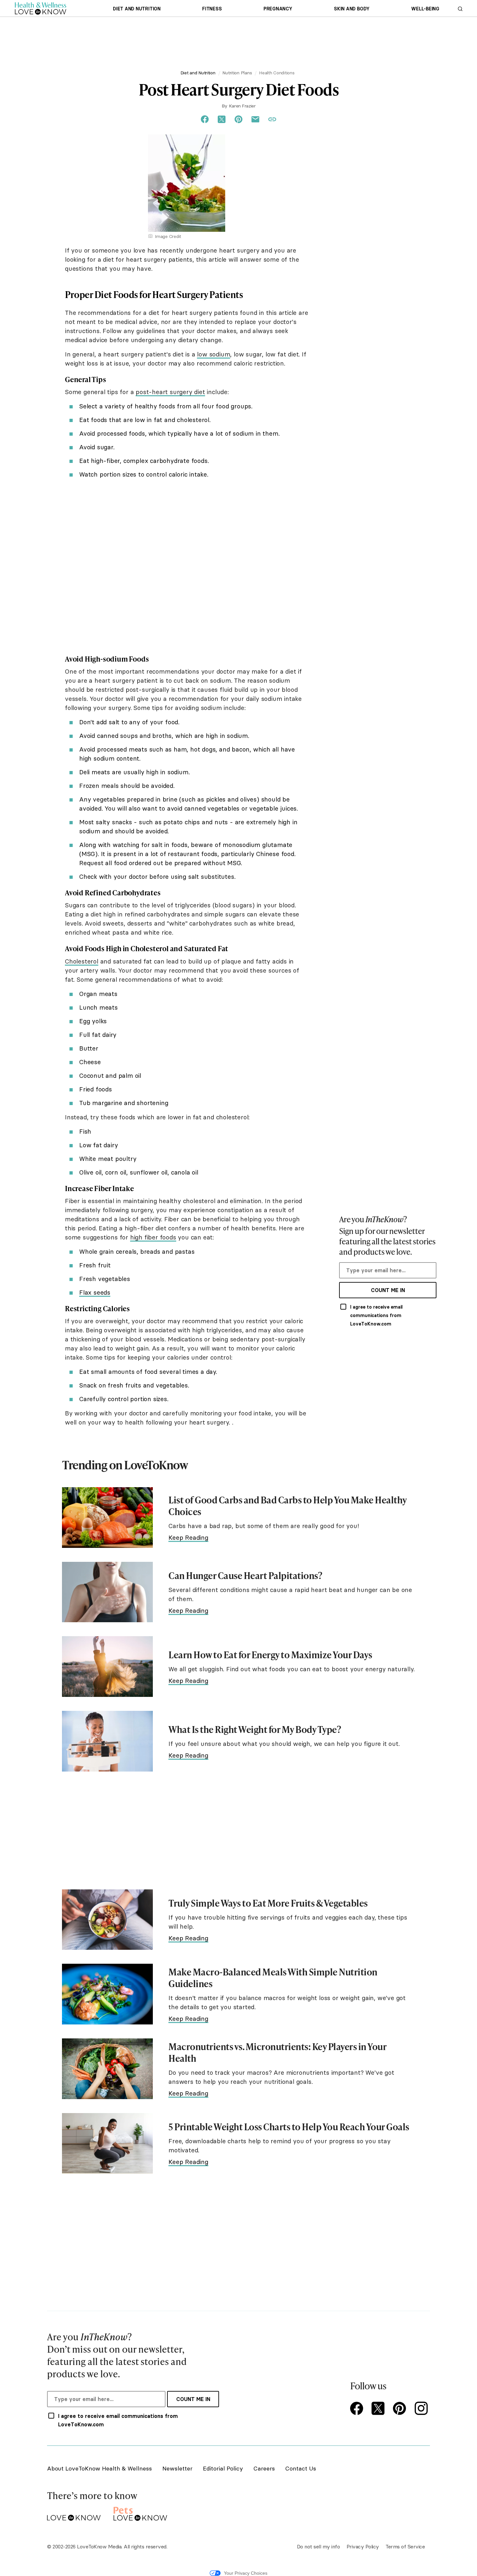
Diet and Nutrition (137, 9)
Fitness (212, 9)
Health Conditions (277, 73)
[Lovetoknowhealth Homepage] (41, 8)
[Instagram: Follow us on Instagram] (422, 2409)
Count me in (388, 1290)
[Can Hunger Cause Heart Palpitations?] (107, 1592)
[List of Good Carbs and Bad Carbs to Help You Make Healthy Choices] (107, 1518)
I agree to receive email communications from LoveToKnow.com (376, 1315)
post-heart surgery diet (170, 392)
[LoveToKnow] (74, 2513)
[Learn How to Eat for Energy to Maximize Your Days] (107, 1667)
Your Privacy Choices (246, 2573)
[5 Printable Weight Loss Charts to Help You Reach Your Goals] (107, 2143)
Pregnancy (278, 9)
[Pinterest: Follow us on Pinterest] (401, 2409)
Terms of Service (405, 2546)
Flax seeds (95, 1292)
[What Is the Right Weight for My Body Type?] (107, 1741)
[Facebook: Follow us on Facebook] (358, 2409)
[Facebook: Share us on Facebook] (205, 119)
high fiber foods (153, 1237)
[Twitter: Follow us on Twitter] (379, 2409)
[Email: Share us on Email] (255, 119)
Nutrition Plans (237, 73)
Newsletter (177, 2468)
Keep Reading (188, 1537)
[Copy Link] (272, 119)
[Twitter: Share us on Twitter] (222, 119)
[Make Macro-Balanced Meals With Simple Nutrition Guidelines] (107, 1994)
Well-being (425, 9)
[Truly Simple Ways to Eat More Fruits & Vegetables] (107, 1920)
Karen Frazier (242, 106)
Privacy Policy (363, 2546)
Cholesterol (82, 961)
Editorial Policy (223, 2468)
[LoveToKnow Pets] (140, 2513)
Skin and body (352, 9)
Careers (264, 2468)
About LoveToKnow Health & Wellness (99, 2468)
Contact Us (301, 2468)
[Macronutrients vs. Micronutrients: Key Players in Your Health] (107, 2069)
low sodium (214, 354)
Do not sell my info (318, 2546)
